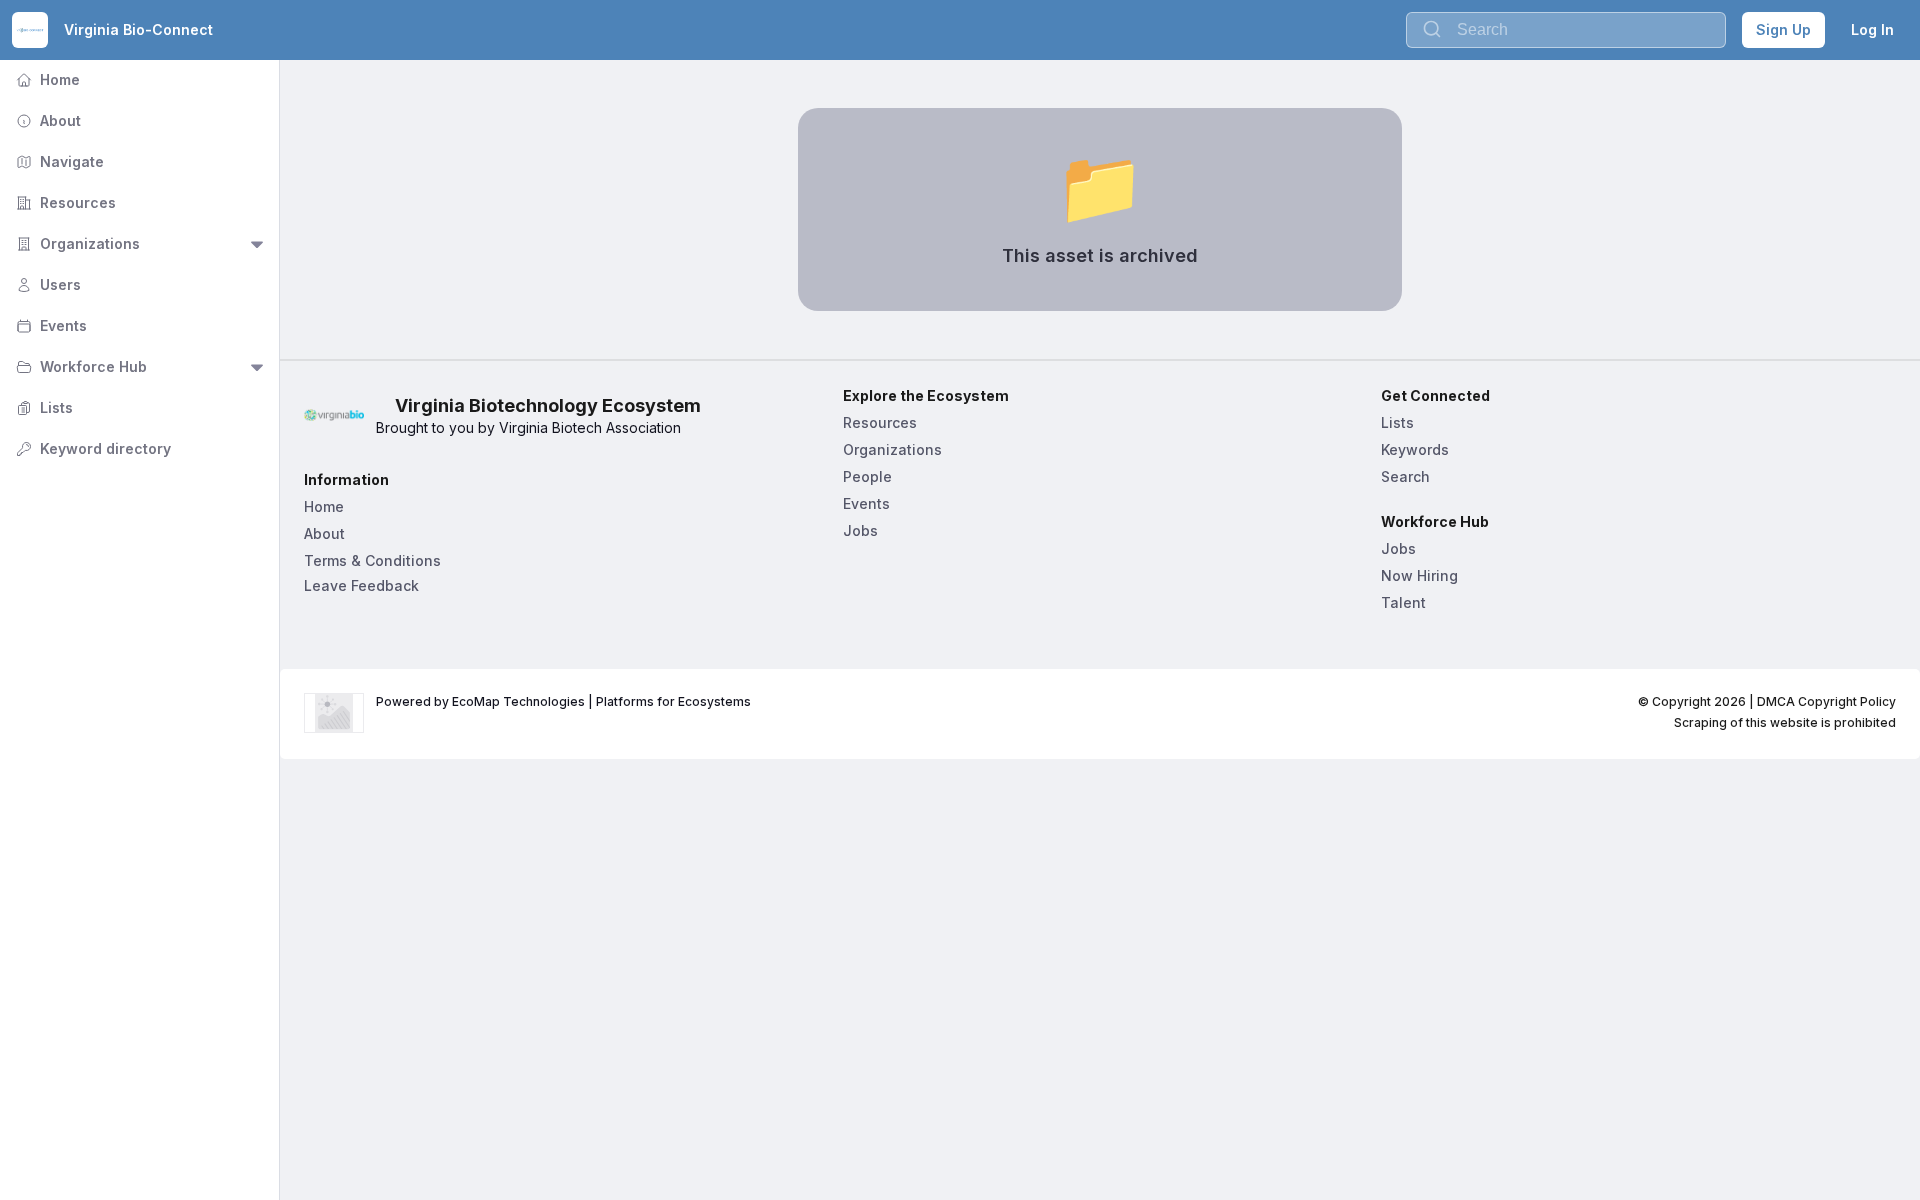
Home (46, 79)
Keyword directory (91, 448)
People (867, 476)
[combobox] (1566, 30)
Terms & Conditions (372, 560)
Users (46, 284)
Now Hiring (1419, 575)
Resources (64, 202)
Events (49, 325)
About (46, 120)
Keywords (1415, 449)
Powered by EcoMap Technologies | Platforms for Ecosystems (563, 701)
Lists (42, 407)
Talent (1403, 602)
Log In (1872, 29)
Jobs (860, 530)
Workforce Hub (79, 366)
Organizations (76, 243)
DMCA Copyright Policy (1826, 701)
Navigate (58, 161)
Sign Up (1783, 29)
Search (1405, 476)
